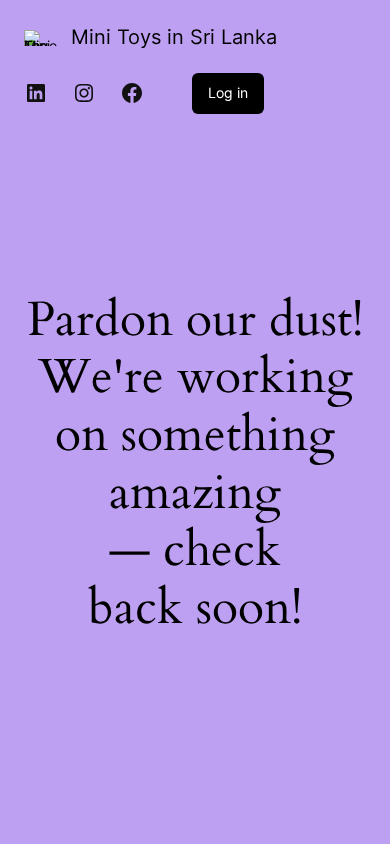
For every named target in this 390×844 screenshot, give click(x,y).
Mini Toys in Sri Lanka (174, 37)
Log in (228, 92)
